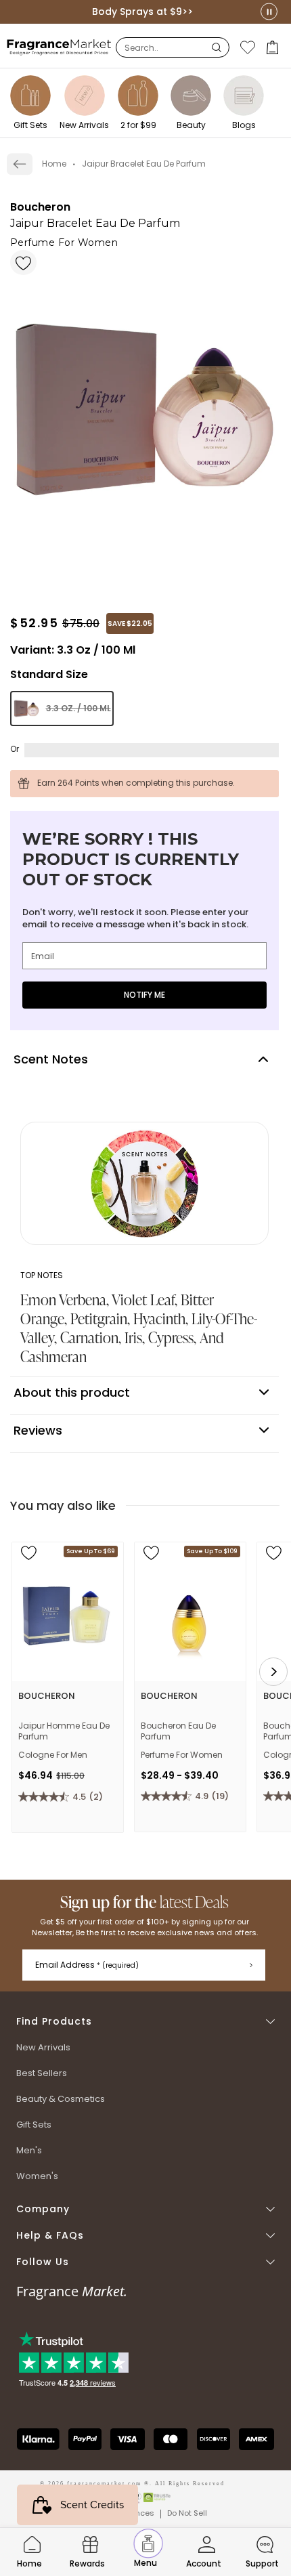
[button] (274, 47)
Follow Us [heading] (43, 2262)
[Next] (273, 1672)
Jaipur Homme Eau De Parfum (64, 1731)
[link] (20, 164)
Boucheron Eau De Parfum (178, 1731)
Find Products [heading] (54, 2022)
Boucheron (40, 207)
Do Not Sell (187, 2513)
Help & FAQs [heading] (50, 2236)
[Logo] (59, 47)
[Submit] (251, 1965)
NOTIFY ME (144, 995)
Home (54, 164)
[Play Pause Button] (269, 12)
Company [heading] (43, 2209)
